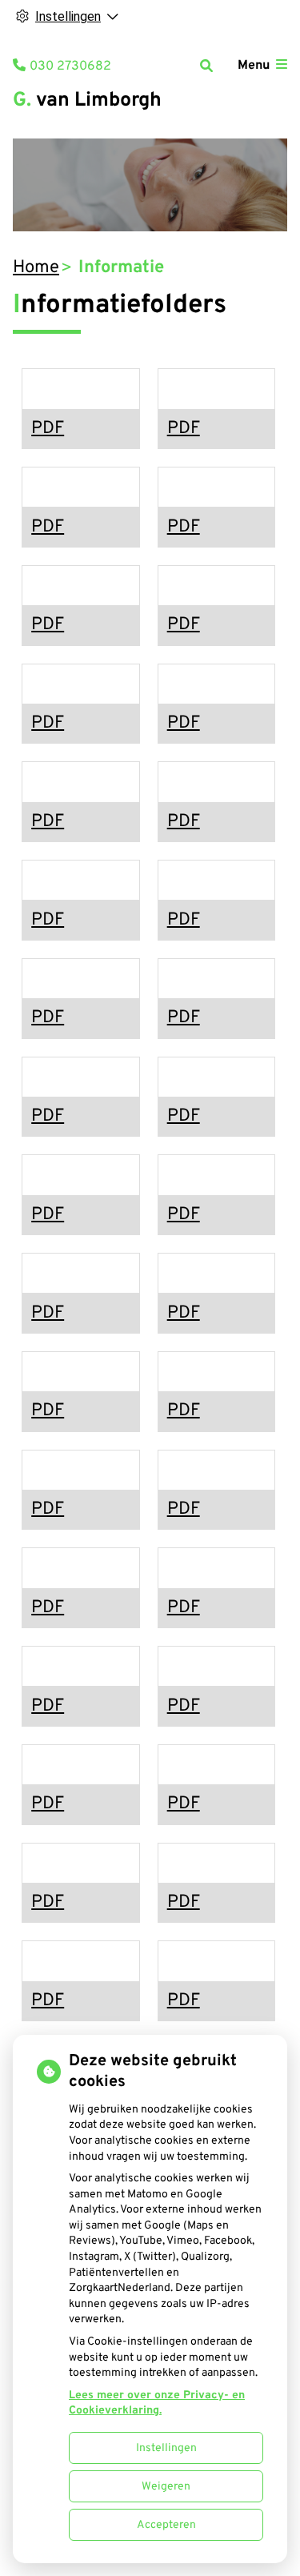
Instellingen (166, 2448)
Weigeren (166, 2487)
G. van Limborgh (87, 101)
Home (36, 268)
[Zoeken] (206, 66)
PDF (48, 429)
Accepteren (166, 2525)
